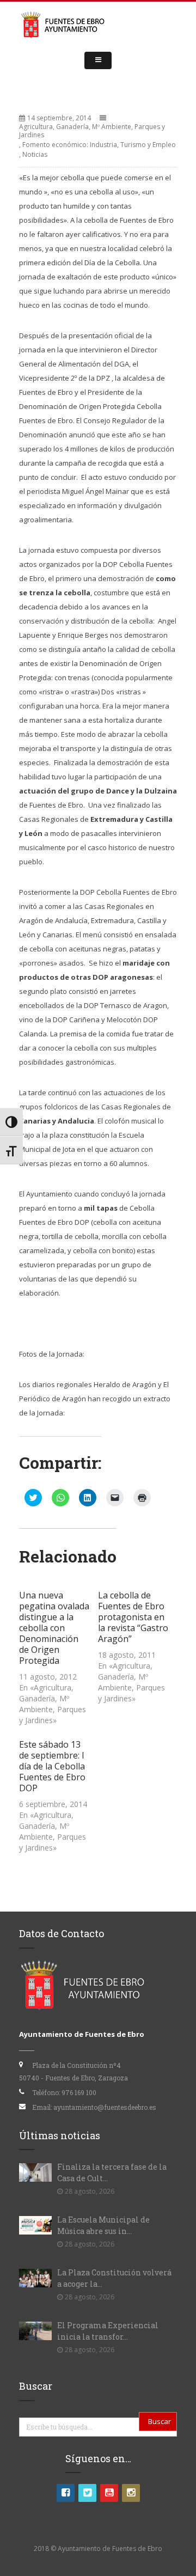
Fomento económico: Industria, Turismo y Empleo (99, 145)
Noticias (35, 154)
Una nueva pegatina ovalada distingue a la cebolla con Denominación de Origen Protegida (54, 1628)
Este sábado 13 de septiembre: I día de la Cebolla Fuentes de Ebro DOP (52, 1766)
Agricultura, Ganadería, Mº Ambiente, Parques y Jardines (92, 131)
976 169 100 (79, 2092)
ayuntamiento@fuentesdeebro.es (105, 2107)
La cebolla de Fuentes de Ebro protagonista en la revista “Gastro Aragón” (133, 1617)
